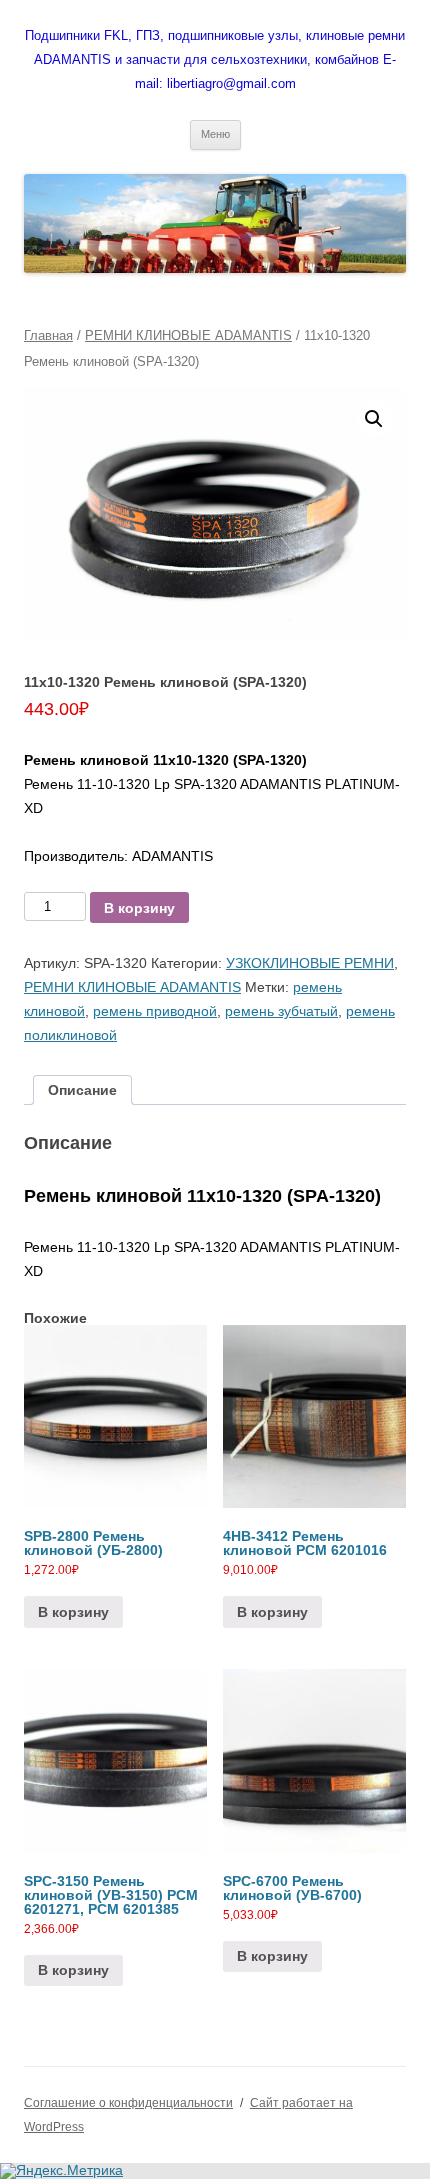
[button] (374, 419)
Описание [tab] (82, 1090)
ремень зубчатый (281, 1011)
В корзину (139, 908)
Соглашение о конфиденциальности (128, 2103)
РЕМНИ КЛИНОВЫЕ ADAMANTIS (188, 335)
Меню (215, 134)
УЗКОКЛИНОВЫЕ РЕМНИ (310, 963)
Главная (48, 335)
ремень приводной (155, 1011)
